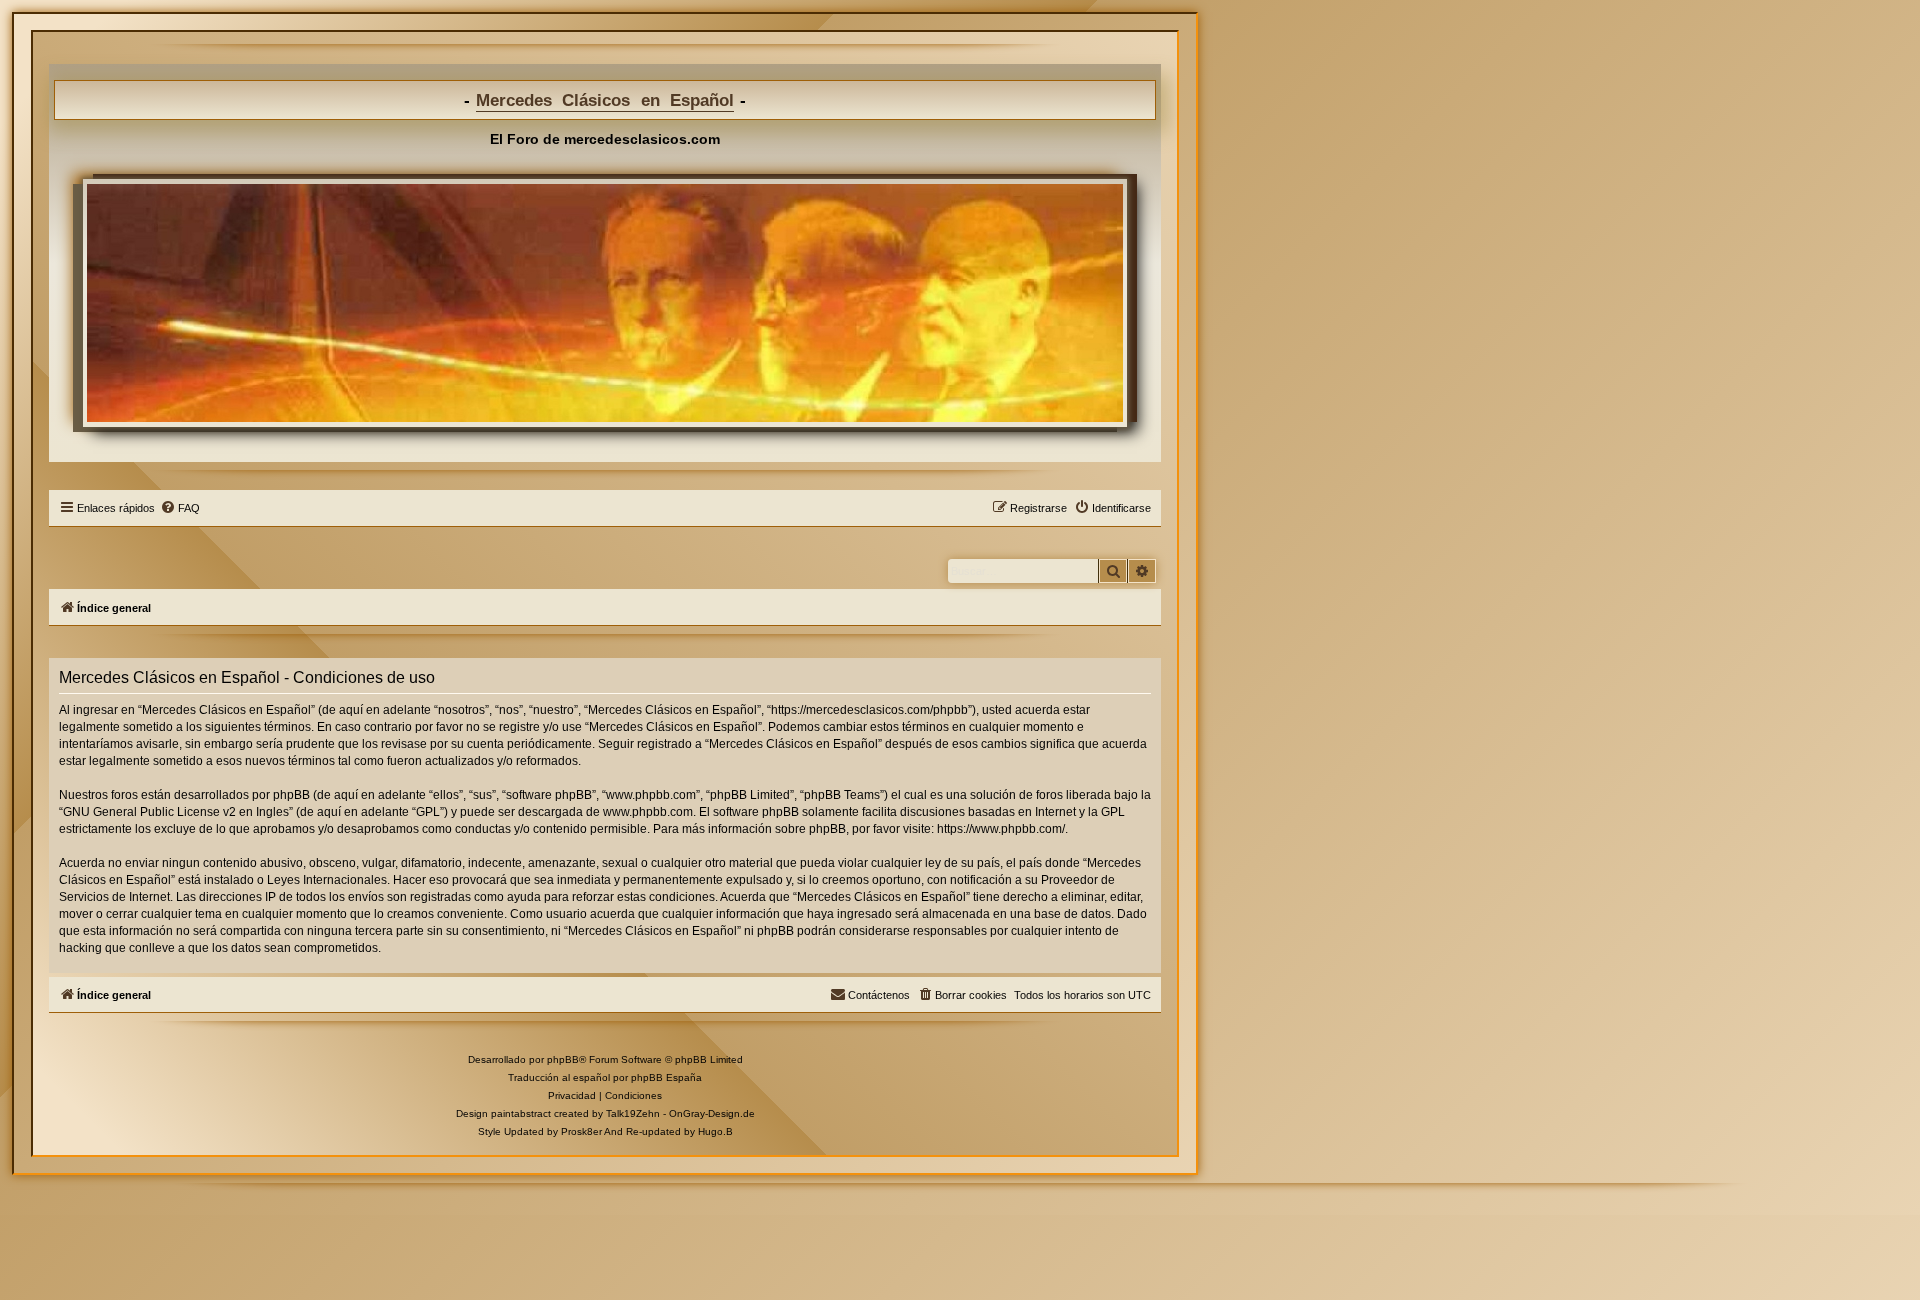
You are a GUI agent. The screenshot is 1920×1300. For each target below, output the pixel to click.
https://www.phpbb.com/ (1001, 829)
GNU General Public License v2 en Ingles (176, 812)
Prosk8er (581, 1131)
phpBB (563, 1059)
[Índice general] (605, 303)
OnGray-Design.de (712, 1113)
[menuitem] (180, 508)
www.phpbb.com (648, 812)
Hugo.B (715, 1131)
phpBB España (666, 1077)
